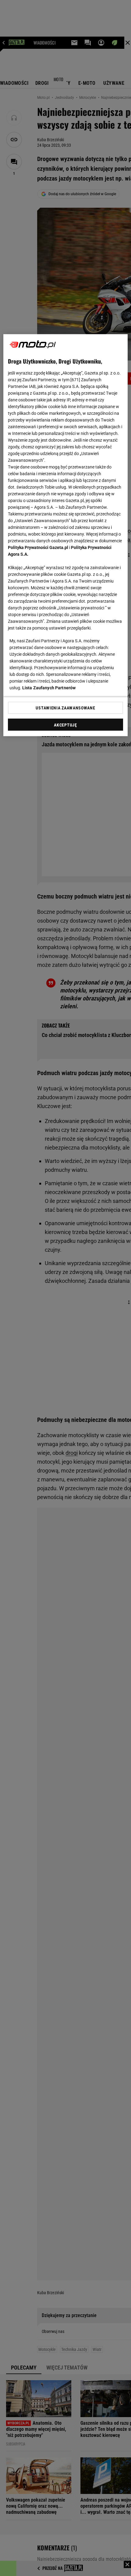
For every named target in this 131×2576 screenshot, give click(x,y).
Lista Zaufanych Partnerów (49, 688)
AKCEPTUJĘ (65, 725)
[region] (66, 535)
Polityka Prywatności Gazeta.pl (38, 547)
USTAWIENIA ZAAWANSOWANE (65, 708)
